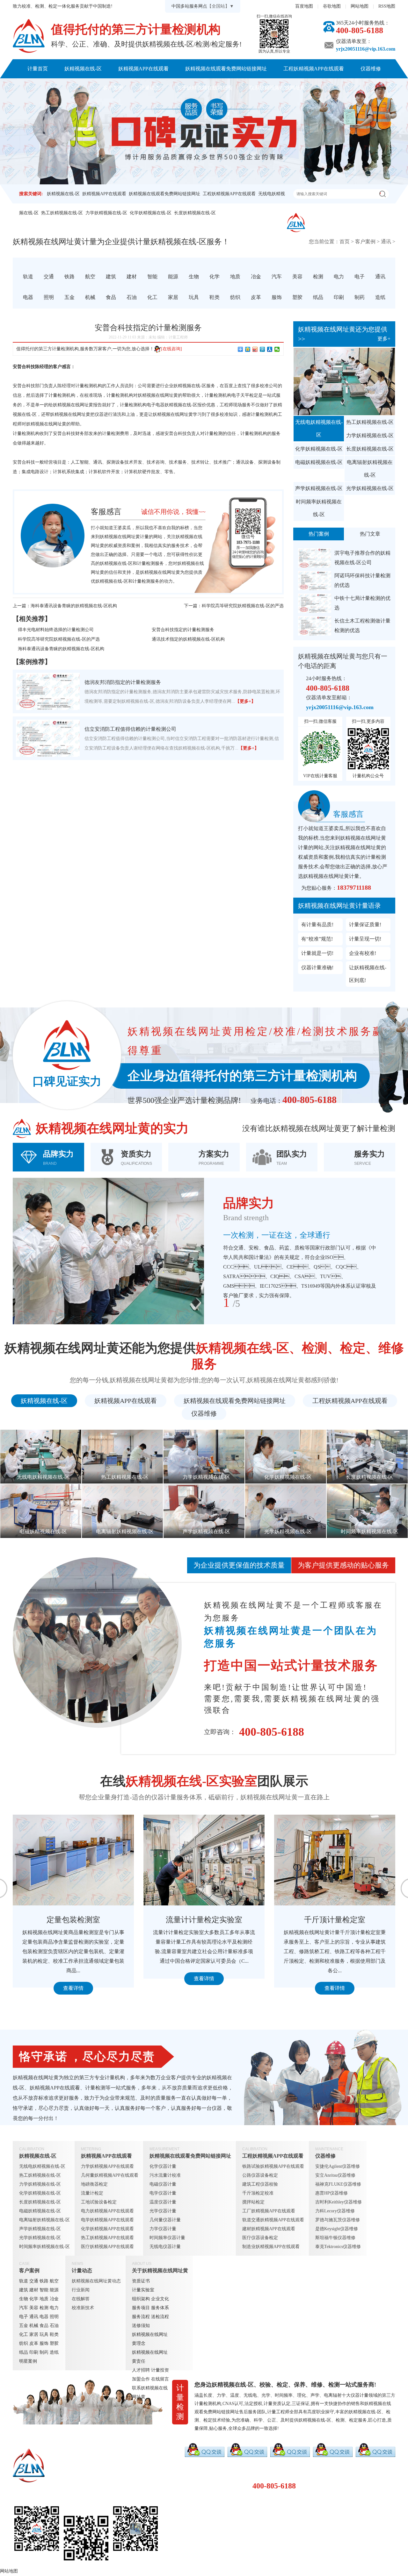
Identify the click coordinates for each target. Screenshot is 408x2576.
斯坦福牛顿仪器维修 (335, 2238)
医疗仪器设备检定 (260, 2238)
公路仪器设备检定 (260, 2175)
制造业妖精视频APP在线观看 (271, 2247)
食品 (44, 2326)
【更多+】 (245, 701)
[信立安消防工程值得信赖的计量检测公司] (48, 738)
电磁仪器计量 (163, 2184)
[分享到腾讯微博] (262, 349)
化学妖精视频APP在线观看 (107, 2229)
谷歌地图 (332, 6)
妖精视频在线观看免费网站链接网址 (226, 69)
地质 (44, 2299)
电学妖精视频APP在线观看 (107, 2220)
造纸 (54, 2352)
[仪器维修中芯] (335, 1860)
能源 (54, 2290)
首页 (345, 242)
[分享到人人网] (270, 349)
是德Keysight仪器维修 (337, 2229)
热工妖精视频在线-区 (62, 213)
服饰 (44, 2343)
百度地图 (304, 6)
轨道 (24, 2281)
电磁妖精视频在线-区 (319, 462)
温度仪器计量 (163, 2202)
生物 (24, 2299)
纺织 (24, 2343)
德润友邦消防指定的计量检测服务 (123, 682)
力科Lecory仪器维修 (335, 2211)
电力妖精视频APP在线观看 (107, 2211)
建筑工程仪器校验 (260, 2184)
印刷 (34, 2352)
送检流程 (160, 2317)
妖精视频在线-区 (83, 69)
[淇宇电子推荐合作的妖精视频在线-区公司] (315, 558)
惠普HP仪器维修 (331, 2193)
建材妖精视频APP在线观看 (269, 2229)
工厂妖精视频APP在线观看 (269, 2211)
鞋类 (54, 2334)
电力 (54, 2308)
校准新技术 (83, 2308)
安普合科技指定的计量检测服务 (183, 630)
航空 (54, 2281)
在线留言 (160, 2379)
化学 (34, 2299)
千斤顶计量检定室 (73, 1920)
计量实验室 (143, 2290)
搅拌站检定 (253, 2202)
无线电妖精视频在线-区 (319, 428)
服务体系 (160, 2308)
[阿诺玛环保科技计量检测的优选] (315, 581)
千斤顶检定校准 (258, 2193)
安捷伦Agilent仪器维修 (338, 2166)
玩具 (44, 2334)
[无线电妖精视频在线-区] (344, 381)
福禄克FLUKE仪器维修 (338, 2184)
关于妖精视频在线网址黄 (205, 88)
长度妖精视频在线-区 (195, 213)
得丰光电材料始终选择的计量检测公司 (56, 630)
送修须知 (141, 2326)
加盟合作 (141, 2379)
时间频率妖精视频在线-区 (319, 508)
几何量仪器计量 (165, 2220)
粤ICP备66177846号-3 (247, 2558)
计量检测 (146, 563)
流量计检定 (92, 2193)
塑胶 (54, 2343)
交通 (34, 2281)
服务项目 (141, 2308)
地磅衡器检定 (94, 2184)
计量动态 (150, 88)
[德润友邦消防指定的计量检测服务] (48, 691)
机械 (34, 2326)
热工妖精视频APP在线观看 (107, 2238)
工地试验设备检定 (99, 2202)
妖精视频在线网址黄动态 (96, 2281)
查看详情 (73, 1988)
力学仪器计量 (163, 2229)
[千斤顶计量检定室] (73, 1860)
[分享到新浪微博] (255, 349)
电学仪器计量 (163, 2193)
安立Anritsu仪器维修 (335, 2175)
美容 (34, 2308)
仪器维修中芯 (335, 1920)
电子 (24, 2317)
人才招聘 (141, 2370)
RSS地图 (387, 6)
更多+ (384, 339)
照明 (54, 2317)
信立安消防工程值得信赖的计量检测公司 (130, 729)
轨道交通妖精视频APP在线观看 (273, 2220)
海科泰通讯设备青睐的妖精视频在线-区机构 (74, 606)
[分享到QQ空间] (248, 349)
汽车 (24, 2308)
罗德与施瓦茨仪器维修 (338, 2220)
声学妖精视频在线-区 (319, 488)
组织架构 (141, 2299)
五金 (24, 2326)
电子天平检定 (245, 395)
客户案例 (113, 88)
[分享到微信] (277, 349)
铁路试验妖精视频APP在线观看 (273, 2166)
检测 (44, 2308)
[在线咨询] (171, 349)
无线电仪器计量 (165, 2247)
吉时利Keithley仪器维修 (339, 2202)
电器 (44, 2317)
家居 (34, 2334)
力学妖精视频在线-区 (106, 213)
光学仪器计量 (163, 2211)
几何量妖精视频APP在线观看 (110, 2175)
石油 (54, 2326)
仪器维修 (371, 69)
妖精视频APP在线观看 (143, 69)
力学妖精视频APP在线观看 (107, 2166)
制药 (44, 2352)
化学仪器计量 (163, 2166)
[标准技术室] (204, 1860)
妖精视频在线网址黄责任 (150, 2357)
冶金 (54, 2299)
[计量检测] (29, 36)
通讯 (386, 242)
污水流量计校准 (165, 2175)
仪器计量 (360, 2395)
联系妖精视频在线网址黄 (277, 88)
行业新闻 (81, 2290)
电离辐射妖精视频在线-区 (370, 469)
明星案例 (28, 2361)
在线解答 (81, 2299)
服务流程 (141, 2317)
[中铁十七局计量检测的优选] (315, 603)
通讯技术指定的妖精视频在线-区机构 (188, 639)
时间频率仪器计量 (167, 2238)
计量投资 (160, 2370)
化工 (24, 2334)
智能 (44, 2290)
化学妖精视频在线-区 (151, 213)
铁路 (44, 2281)
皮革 (34, 2343)
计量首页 (38, 69)
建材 (34, 2290)
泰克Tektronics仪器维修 (338, 2247)
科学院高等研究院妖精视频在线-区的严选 (243, 606)
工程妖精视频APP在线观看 (314, 69)
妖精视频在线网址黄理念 (150, 2339)
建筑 (24, 2290)
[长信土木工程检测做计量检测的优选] (315, 626)
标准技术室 (204, 1920)
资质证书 (141, 2281)
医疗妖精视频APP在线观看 (107, 2247)
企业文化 (160, 2299)
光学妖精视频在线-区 (370, 488)
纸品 (24, 2352)
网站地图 (360, 6)
